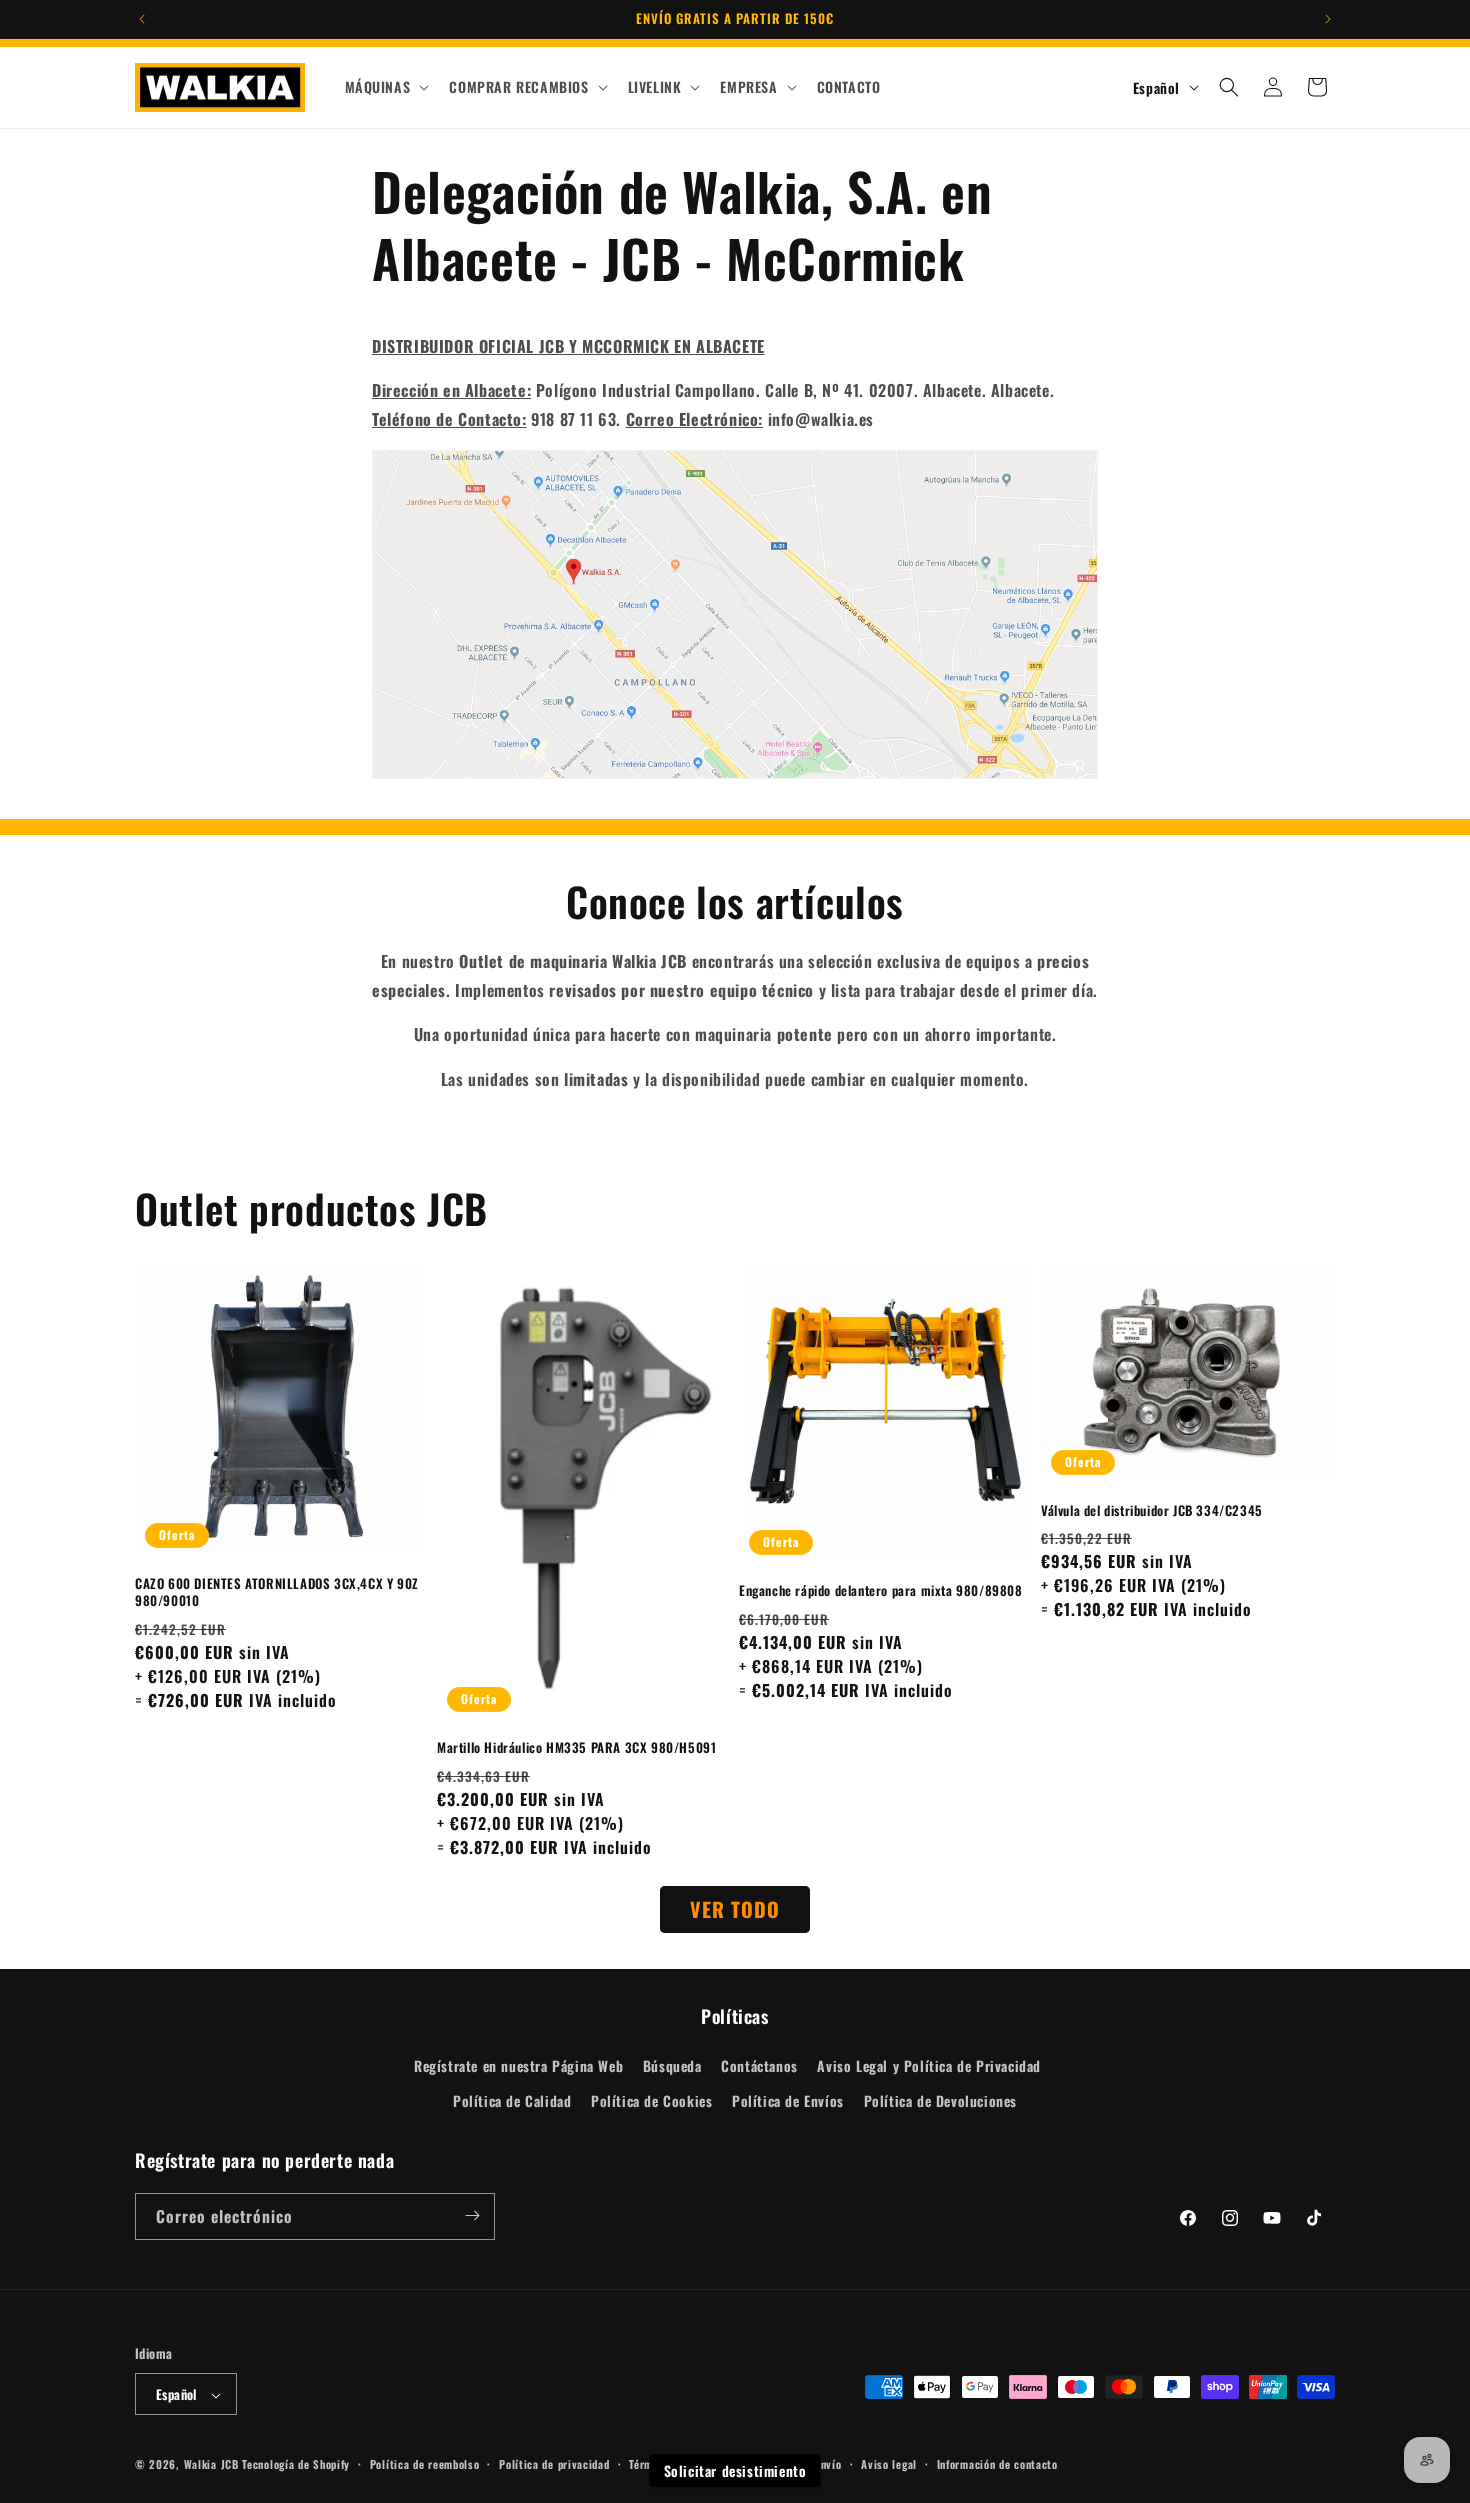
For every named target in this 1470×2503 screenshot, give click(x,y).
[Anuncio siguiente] (1328, 19)
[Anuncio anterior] (142, 19)
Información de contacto (997, 2464)
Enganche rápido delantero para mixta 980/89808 (881, 1590)
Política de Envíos (788, 2101)
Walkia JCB (211, 2465)
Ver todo (735, 1909)
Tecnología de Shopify (296, 2465)
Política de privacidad (554, 2464)
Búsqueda (672, 2065)
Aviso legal (889, 2464)
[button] (385, 87)
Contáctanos (759, 2065)
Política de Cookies (651, 2101)
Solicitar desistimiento (735, 2470)
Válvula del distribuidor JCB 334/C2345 (1152, 1510)
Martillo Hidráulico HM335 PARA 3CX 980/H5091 (576, 1747)
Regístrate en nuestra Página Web (518, 2065)
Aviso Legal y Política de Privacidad (929, 2065)
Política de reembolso (425, 2464)
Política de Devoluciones (940, 2101)
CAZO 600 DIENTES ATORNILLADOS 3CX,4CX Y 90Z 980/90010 (277, 1592)
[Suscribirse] (472, 2215)
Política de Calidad (512, 2101)
